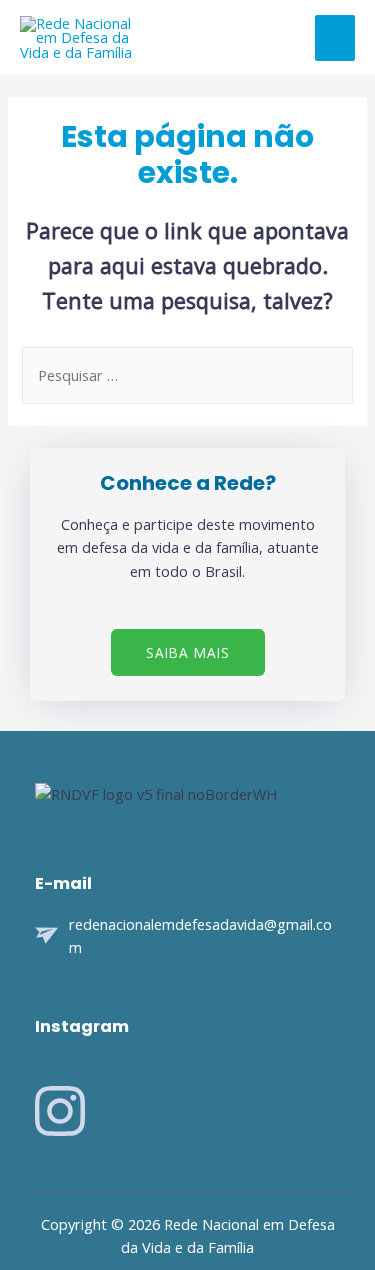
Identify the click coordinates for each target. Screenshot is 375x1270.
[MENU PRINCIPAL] (335, 38)
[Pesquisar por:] (187, 375)
